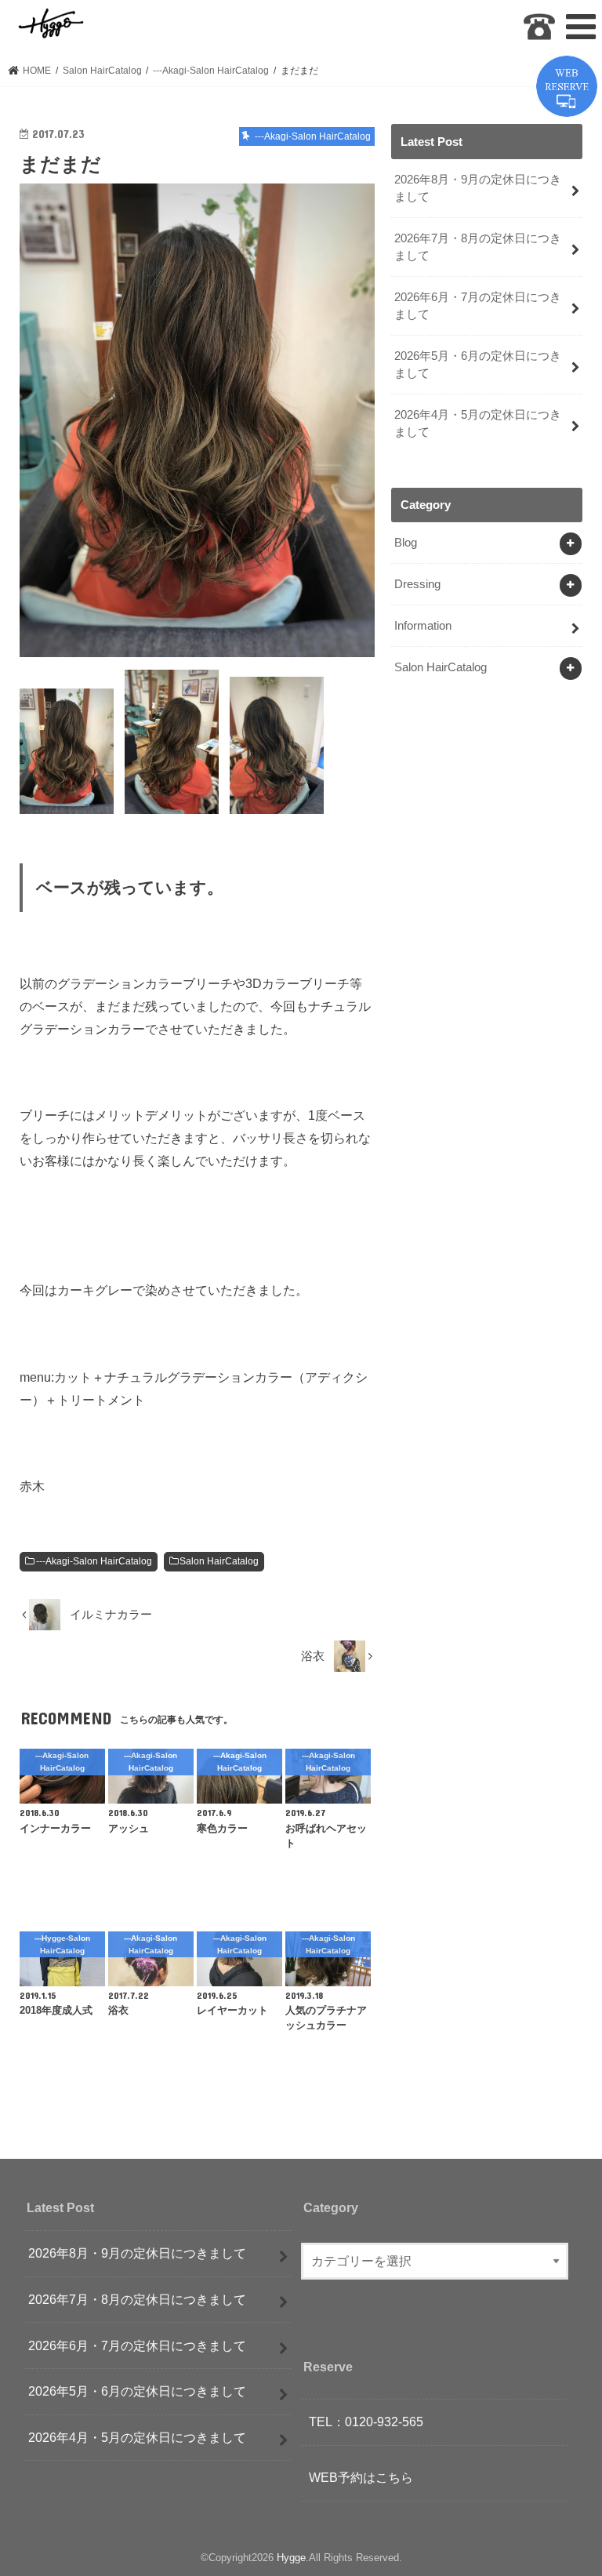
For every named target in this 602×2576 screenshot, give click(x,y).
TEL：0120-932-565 (366, 2422)
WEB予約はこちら (361, 2478)
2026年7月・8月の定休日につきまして (478, 247)
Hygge (291, 2558)
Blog (406, 543)
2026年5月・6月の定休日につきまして (478, 365)
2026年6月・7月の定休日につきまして (478, 306)
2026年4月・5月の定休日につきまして (478, 423)
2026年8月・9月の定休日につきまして (478, 188)
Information (423, 626)
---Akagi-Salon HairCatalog (94, 1561)
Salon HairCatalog (219, 1561)
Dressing (417, 584)
